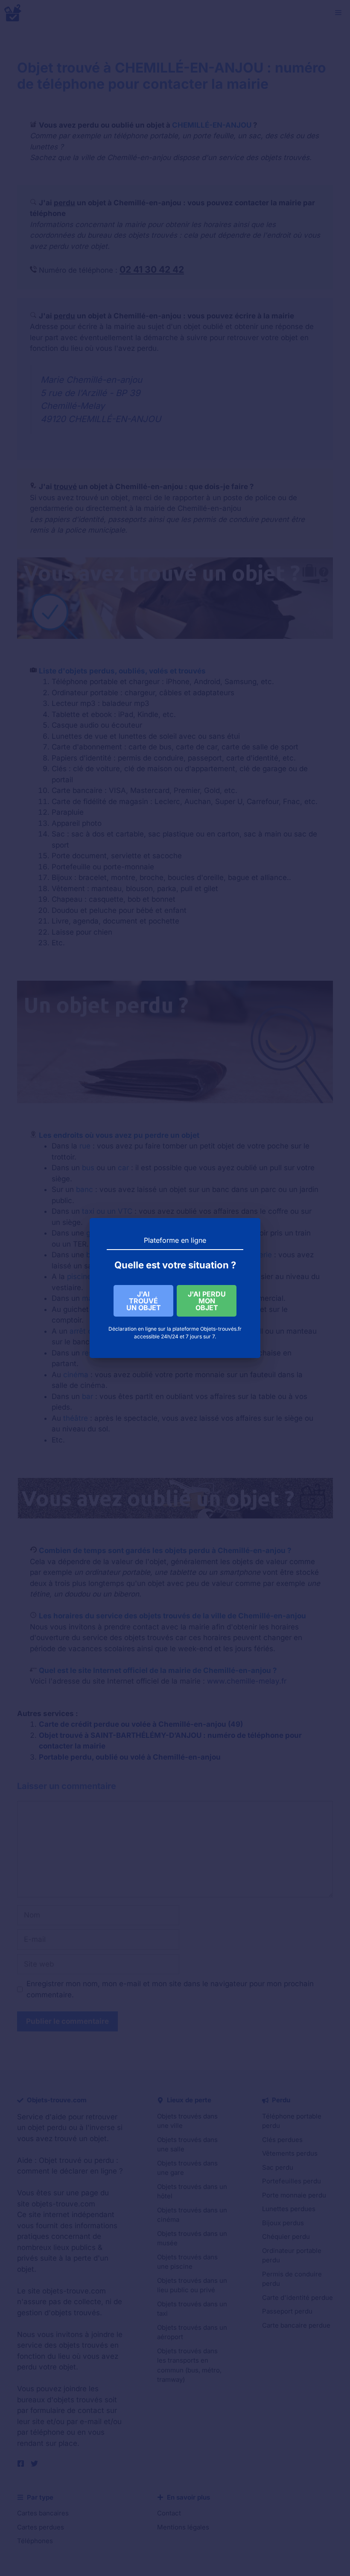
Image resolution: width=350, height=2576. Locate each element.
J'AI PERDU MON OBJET (207, 1301)
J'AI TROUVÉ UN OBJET (144, 1301)
